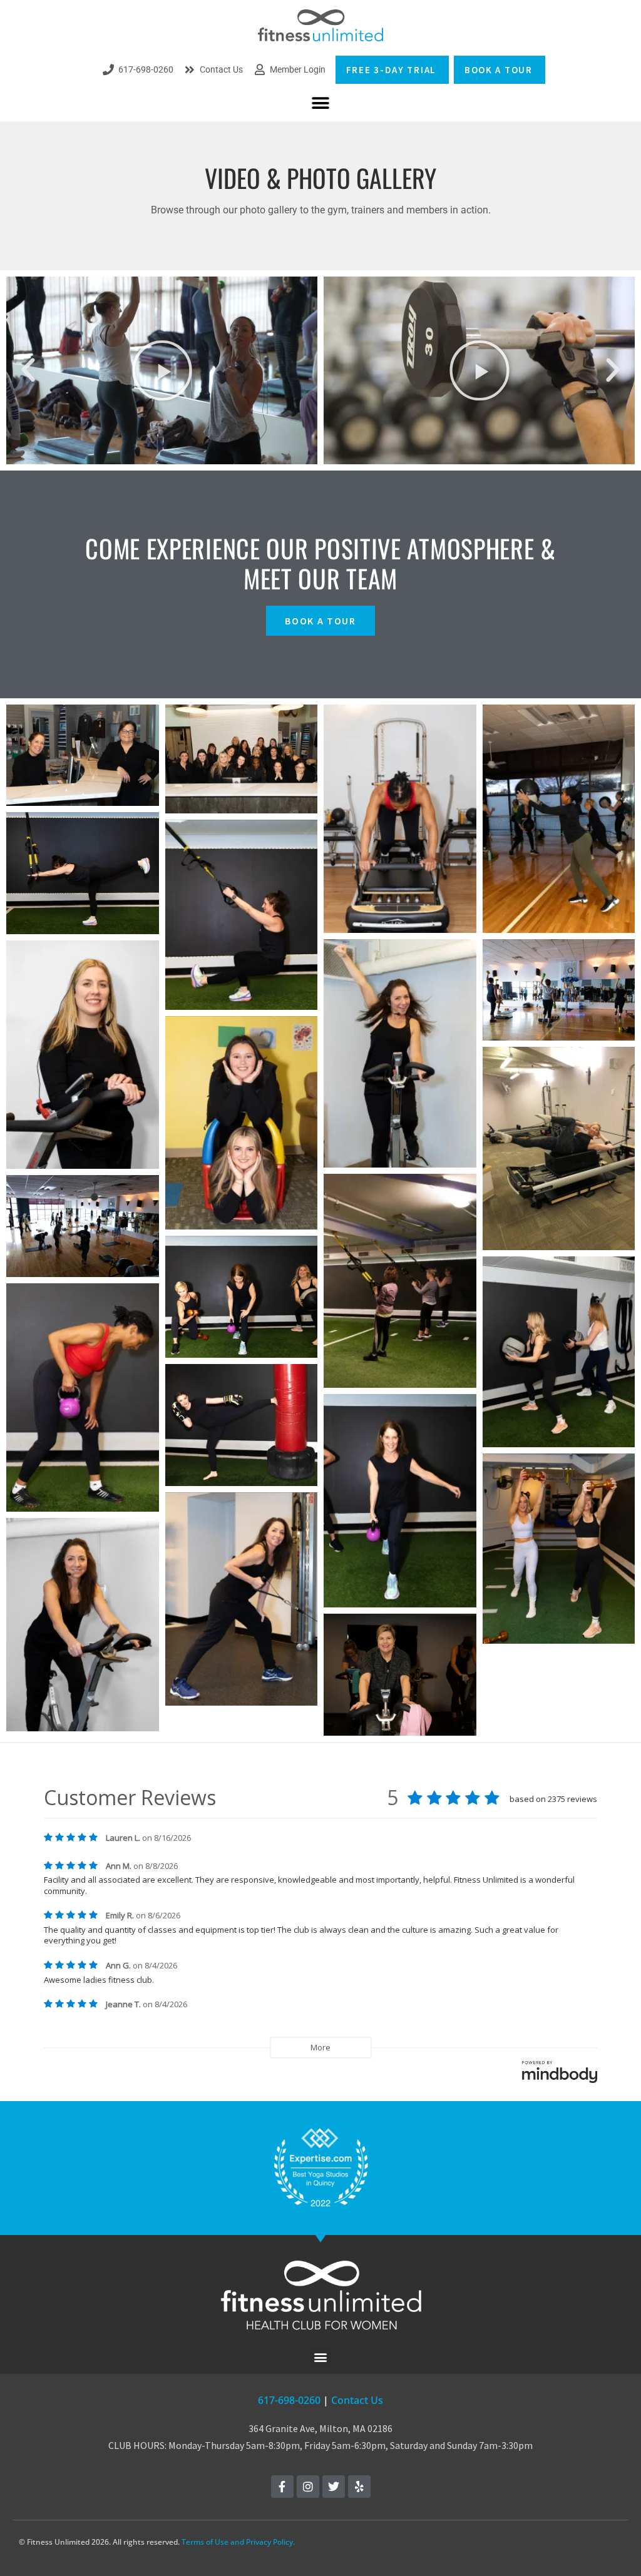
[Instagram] (308, 2487)
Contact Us (357, 2400)
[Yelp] (359, 2487)
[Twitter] (334, 2487)
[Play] (162, 370)
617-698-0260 (289, 2400)
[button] (321, 104)
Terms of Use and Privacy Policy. (238, 2542)
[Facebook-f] (282, 2487)
